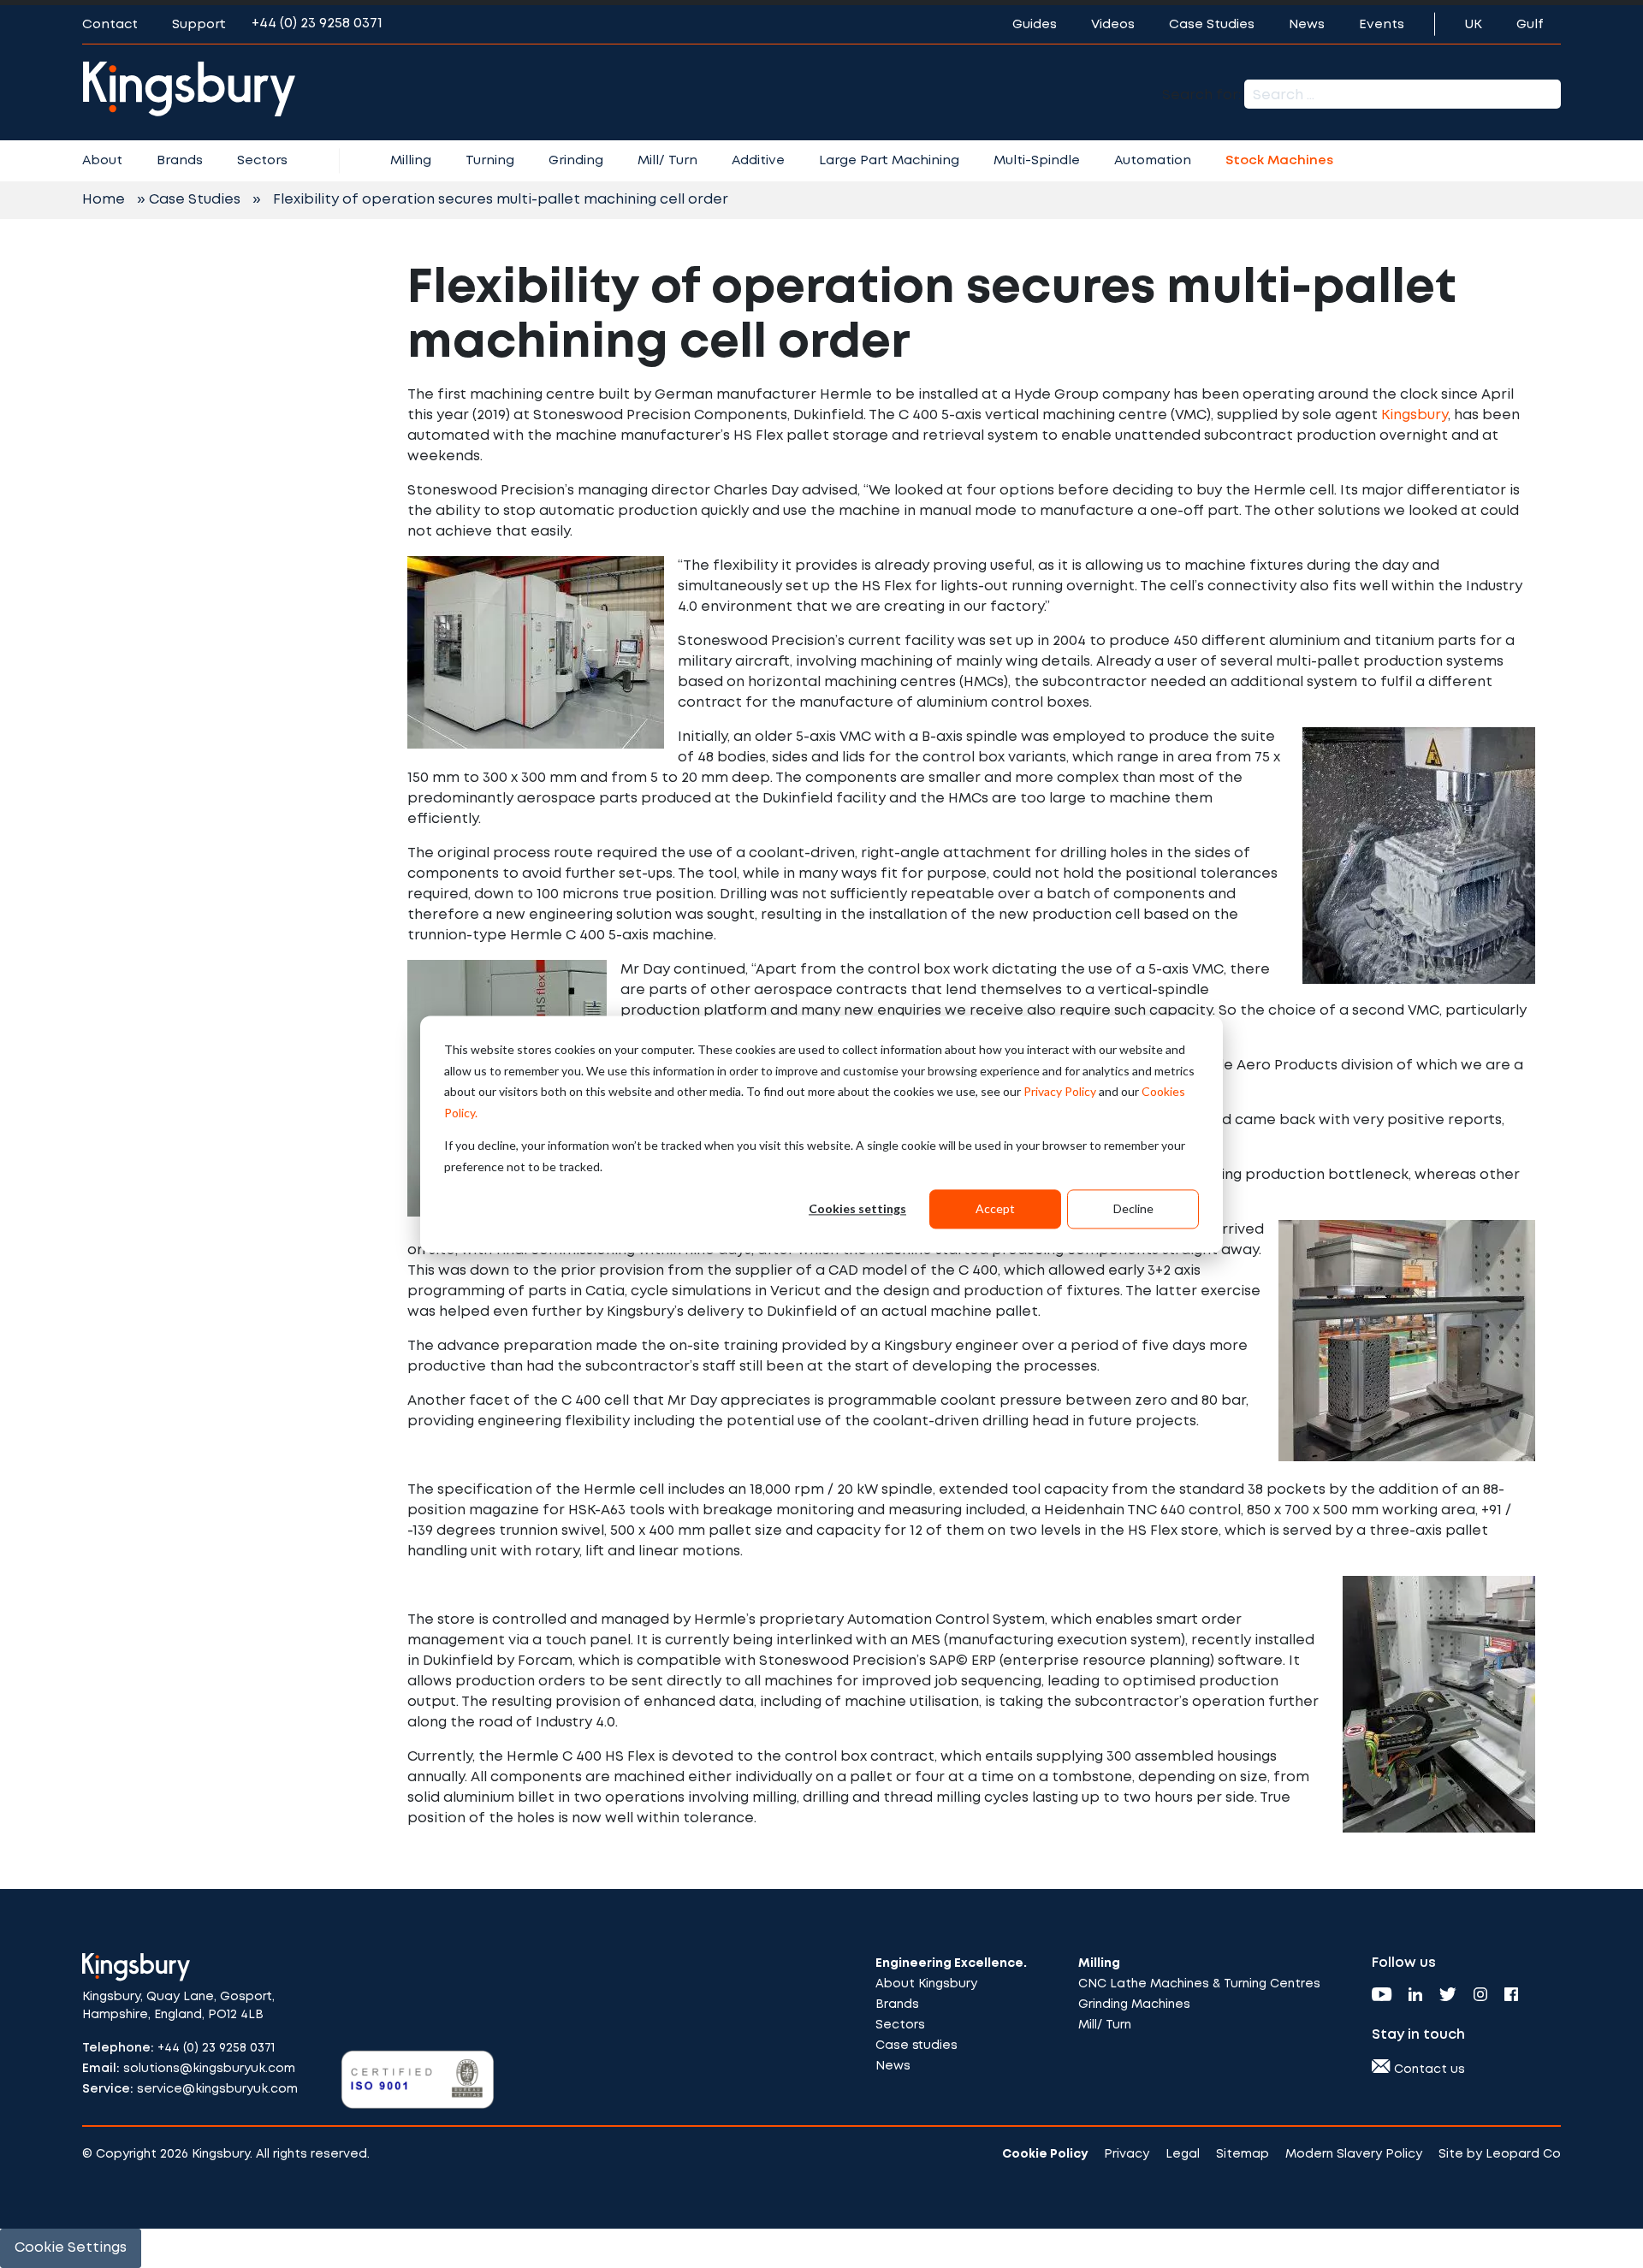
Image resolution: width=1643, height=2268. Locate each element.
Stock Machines (1279, 161)
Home (104, 200)
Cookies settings (857, 1208)
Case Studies (1212, 25)
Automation (1153, 161)
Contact (110, 25)
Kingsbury (1415, 415)
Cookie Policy (1045, 2154)
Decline (1133, 1208)
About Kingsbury (926, 1984)
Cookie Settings (71, 2248)
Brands (180, 161)
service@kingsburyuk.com (217, 2089)
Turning (490, 161)
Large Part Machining (889, 161)
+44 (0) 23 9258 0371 (317, 24)
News (1307, 25)
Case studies (916, 2046)
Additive (758, 161)
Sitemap (1243, 2154)
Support (199, 25)
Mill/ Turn (667, 161)
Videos (1113, 25)
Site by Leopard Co (1500, 2154)
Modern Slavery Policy (1354, 2154)
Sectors (262, 161)
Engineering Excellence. (951, 1963)
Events (1382, 25)
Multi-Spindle (1037, 161)
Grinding (576, 161)
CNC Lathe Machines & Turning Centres (1199, 1984)
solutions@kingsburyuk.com (209, 2069)
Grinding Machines (1134, 2004)
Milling (411, 161)
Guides (1035, 25)
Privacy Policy (1060, 1091)
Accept (995, 1208)
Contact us (1428, 2070)
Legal (1183, 2154)
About (102, 161)
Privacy (1127, 2154)
